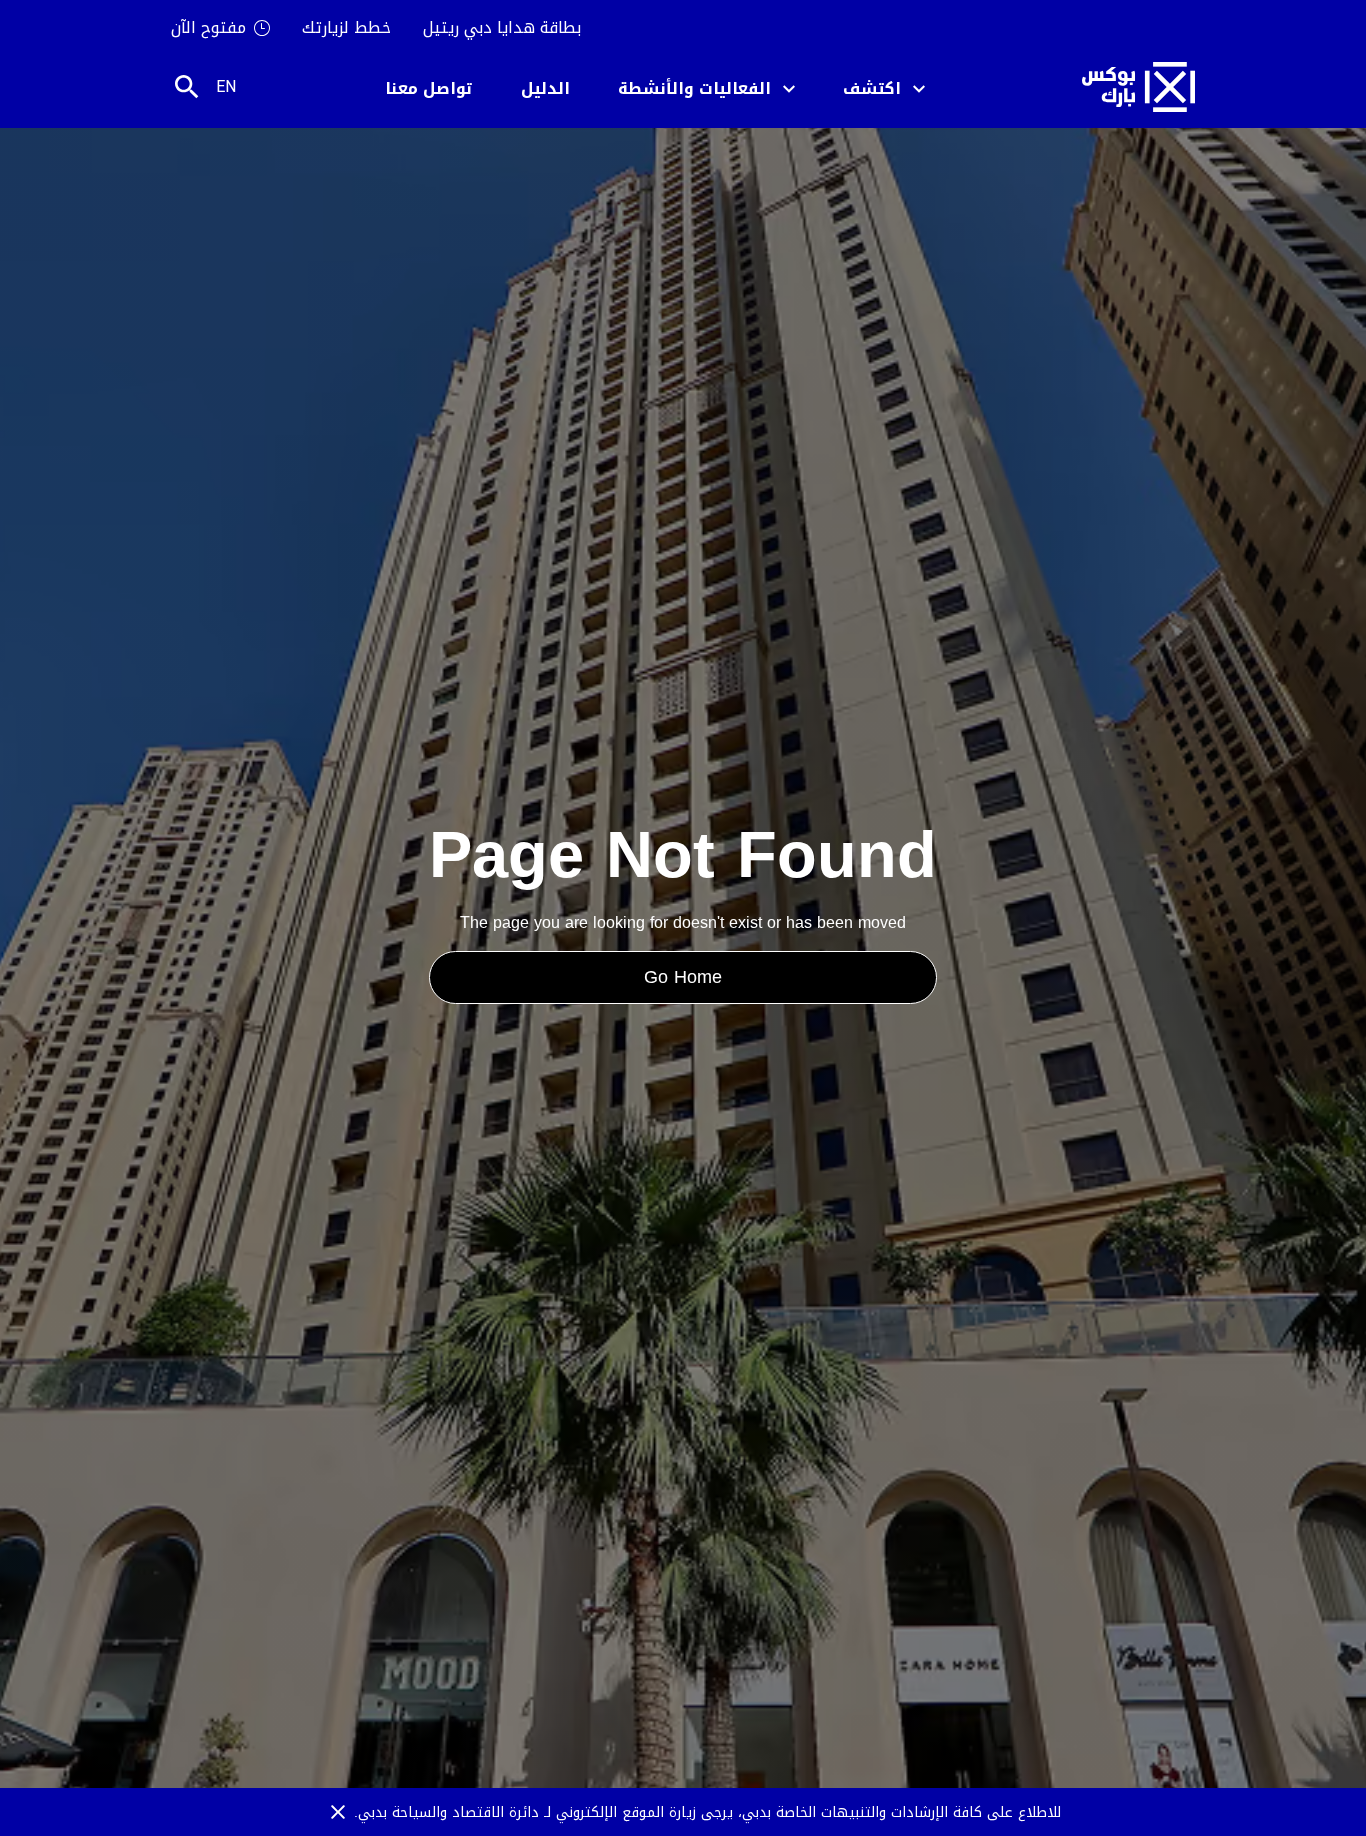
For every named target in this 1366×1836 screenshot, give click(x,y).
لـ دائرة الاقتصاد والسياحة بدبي (457, 1812)
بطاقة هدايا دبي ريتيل (502, 28)
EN (226, 86)
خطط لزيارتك (346, 28)
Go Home (683, 977)
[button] (884, 87)
